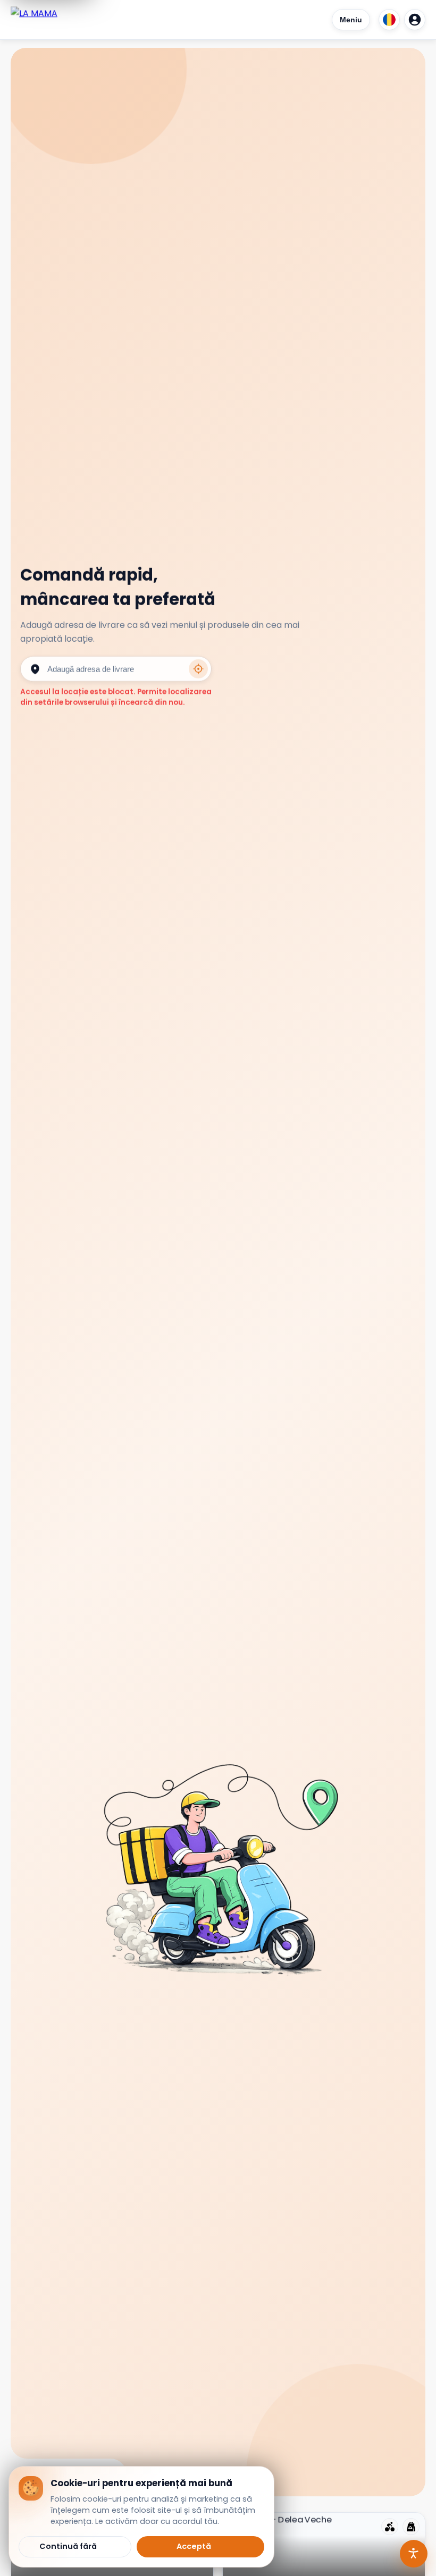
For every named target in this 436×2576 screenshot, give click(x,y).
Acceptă (194, 2546)
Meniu (351, 20)
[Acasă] (34, 20)
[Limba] (389, 20)
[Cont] (415, 20)
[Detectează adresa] (198, 669)
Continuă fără (68, 2546)
